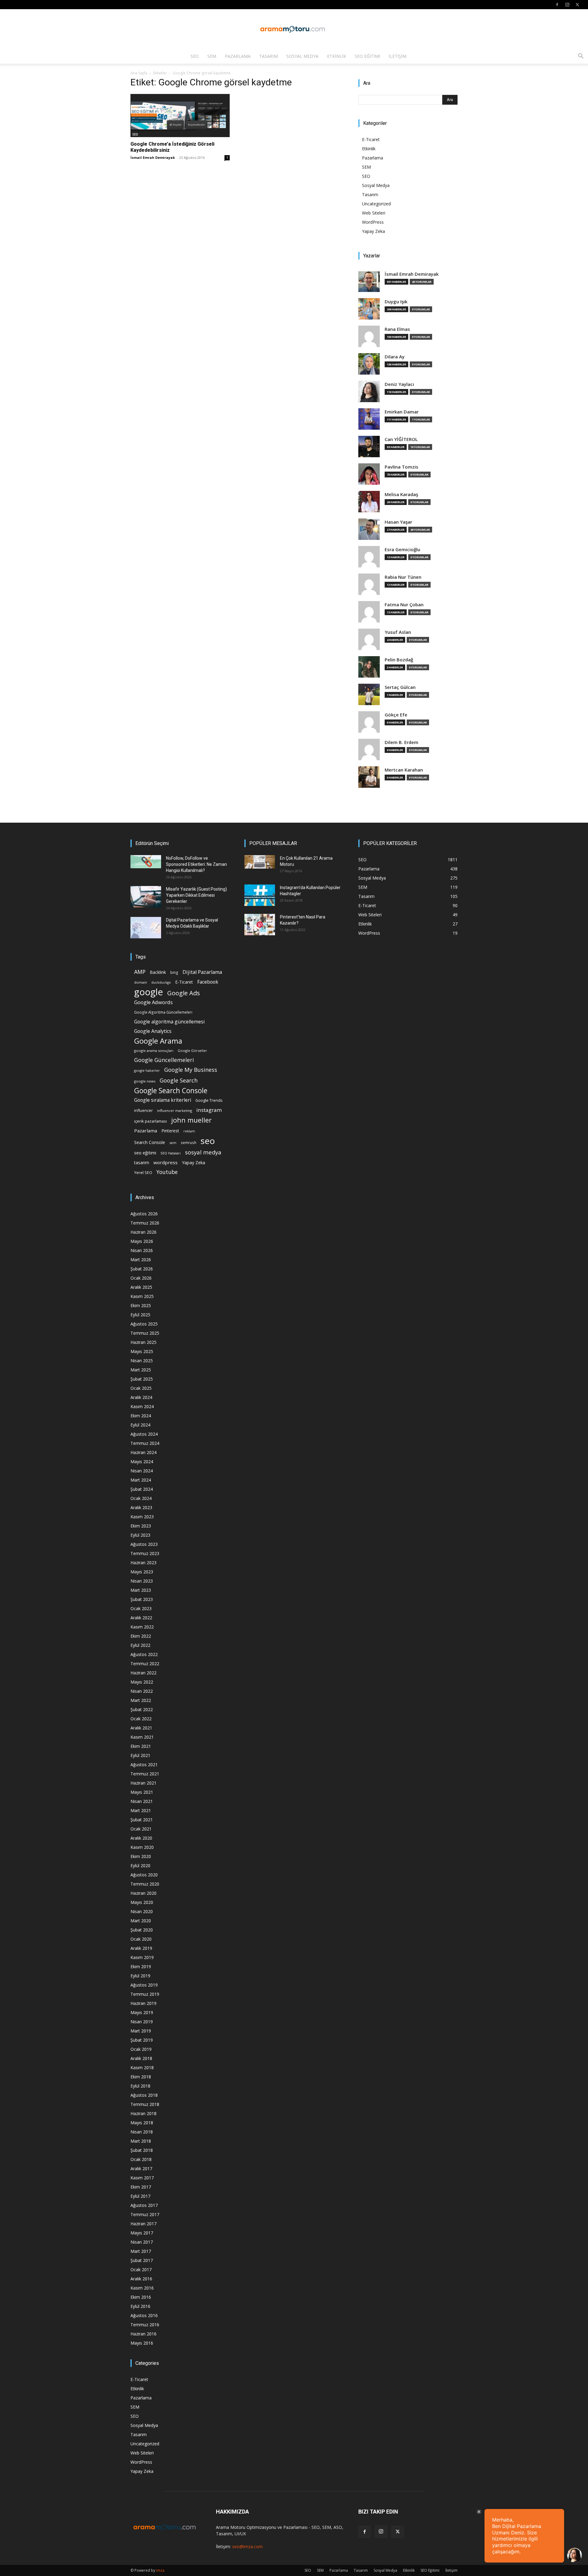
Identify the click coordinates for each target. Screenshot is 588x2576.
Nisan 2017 (142, 2242)
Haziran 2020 (143, 1893)
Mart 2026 (141, 1260)
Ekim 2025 (141, 1305)
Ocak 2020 (141, 1939)
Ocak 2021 (141, 1829)
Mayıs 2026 (142, 1241)
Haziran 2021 (143, 1783)
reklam (189, 1131)
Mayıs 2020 (142, 1902)
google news (145, 1081)
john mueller (191, 1120)
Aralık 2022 (141, 1618)
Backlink (158, 972)
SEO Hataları (171, 1153)
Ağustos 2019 (144, 1985)
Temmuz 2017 (145, 2214)
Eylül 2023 (140, 1535)
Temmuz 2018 (145, 2104)
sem (173, 1143)
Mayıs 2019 (142, 2012)
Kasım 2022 (142, 1627)
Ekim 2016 (141, 2297)
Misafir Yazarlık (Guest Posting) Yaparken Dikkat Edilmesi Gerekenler (196, 895)
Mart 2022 (141, 1700)
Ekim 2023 (141, 1526)
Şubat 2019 (142, 2040)
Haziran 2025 (143, 1342)
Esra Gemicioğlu (402, 550)
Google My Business (191, 1069)
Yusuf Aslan (398, 632)
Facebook (208, 982)
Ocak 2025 (141, 1388)
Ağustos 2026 (144, 1214)
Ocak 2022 (141, 1719)
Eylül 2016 (140, 2306)
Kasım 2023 (142, 1517)
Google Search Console (171, 1091)
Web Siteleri (374, 213)
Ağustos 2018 (144, 2095)
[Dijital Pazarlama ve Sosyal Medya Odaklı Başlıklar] (146, 928)
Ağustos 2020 (144, 1875)
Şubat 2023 (142, 1599)
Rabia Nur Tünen (403, 577)
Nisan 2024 (142, 1471)
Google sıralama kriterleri (163, 1100)
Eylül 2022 (140, 1645)
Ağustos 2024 (144, 1434)
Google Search (179, 1080)
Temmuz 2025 (145, 1333)
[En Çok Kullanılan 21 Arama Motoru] (260, 862)
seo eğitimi (145, 1153)
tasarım (142, 1163)
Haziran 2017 (143, 2224)
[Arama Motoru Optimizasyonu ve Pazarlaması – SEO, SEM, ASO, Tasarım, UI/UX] (294, 29)
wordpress (166, 1162)
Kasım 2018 (142, 2068)
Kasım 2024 (142, 1406)
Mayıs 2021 (142, 1792)
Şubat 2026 (142, 1269)
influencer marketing (175, 1110)
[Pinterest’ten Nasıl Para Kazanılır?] (260, 925)
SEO (195, 56)
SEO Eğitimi (367, 56)
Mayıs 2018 (142, 2123)
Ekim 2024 (141, 1416)
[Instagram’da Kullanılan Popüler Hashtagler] (260, 895)
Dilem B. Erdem (401, 742)
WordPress (373, 222)
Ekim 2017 (141, 2187)
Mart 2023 (141, 1590)
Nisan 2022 (142, 1691)
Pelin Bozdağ (399, 660)
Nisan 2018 (142, 2132)
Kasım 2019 (142, 1957)
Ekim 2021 (141, 1746)
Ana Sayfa (139, 73)
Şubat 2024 (142, 1489)
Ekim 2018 (141, 2077)
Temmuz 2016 (145, 2325)
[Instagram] (567, 5)
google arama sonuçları (154, 1051)
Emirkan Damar (402, 412)
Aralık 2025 (141, 1287)
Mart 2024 (141, 1480)
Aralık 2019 (141, 1948)
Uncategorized (376, 204)
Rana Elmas (397, 329)
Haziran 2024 (143, 1452)
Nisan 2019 (142, 2022)
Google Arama (158, 1041)
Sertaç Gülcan (400, 687)
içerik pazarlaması (151, 1121)
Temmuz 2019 (145, 1994)
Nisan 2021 (142, 1801)
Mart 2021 (141, 1810)
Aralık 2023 (141, 1507)
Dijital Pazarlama (202, 972)
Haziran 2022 (143, 1673)
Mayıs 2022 (142, 1682)
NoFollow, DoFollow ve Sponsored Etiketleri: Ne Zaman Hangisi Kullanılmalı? (196, 864)
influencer (143, 1110)
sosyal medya (203, 1152)
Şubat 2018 (142, 2150)
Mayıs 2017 (142, 2233)
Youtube (167, 1172)
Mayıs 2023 (142, 1572)
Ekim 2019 (141, 1967)
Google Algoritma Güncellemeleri (163, 1012)
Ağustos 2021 (144, 1765)
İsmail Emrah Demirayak (153, 157)
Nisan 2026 (142, 1250)
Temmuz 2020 (145, 1884)
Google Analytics (153, 1031)
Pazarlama (238, 56)
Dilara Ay (395, 357)
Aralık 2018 (141, 2058)
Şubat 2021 (142, 1820)
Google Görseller (192, 1051)
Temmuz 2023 (145, 1553)
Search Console (150, 1142)
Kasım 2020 (142, 1847)
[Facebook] (557, 5)
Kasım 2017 (142, 2178)
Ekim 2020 (141, 1856)
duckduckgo (161, 982)
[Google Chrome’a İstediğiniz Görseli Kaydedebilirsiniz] (180, 116)
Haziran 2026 (143, 1232)
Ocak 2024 (141, 1498)
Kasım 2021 (142, 1737)
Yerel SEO (143, 1173)
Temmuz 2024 (145, 1443)
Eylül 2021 (140, 1755)
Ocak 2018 (141, 2159)
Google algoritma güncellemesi (169, 1022)
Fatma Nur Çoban (404, 605)
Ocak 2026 (141, 1278)
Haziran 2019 (143, 2003)
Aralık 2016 (141, 2279)
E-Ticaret (371, 139)
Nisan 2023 (142, 1581)
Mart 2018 (141, 2141)
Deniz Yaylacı (399, 384)
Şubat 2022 (142, 1709)
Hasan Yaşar (398, 522)
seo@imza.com (247, 2546)
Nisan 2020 (142, 1911)
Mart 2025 (141, 1370)
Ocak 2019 (141, 2049)
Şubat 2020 (142, 1930)
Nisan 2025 (142, 1361)
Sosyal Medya (302, 56)
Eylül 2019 (140, 1976)
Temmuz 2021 (145, 1774)
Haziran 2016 (143, 2334)
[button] (581, 57)
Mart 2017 (141, 2251)
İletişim (398, 56)
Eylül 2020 (140, 1866)
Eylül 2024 (140, 1425)
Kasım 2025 (142, 1296)
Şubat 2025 (142, 1379)
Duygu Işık (396, 302)
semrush (188, 1142)
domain (141, 982)
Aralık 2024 (141, 1397)
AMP (140, 972)
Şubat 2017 (142, 2260)
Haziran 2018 (143, 2113)
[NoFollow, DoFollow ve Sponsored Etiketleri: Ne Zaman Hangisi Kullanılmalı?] (146, 862)
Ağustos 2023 (144, 1544)
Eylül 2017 (140, 2196)
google (149, 992)
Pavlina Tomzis (401, 467)
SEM (212, 56)
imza (160, 2570)
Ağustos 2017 (144, 2205)
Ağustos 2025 (144, 1324)
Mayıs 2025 (142, 1351)
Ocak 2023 (141, 1608)
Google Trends (209, 1100)
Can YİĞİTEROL (401, 439)
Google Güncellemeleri (164, 1060)
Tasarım (268, 56)
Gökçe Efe (396, 715)
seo (208, 1141)
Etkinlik (337, 56)
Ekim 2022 (141, 1636)
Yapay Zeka (373, 231)
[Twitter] (577, 5)
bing (174, 972)
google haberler (147, 1071)
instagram (209, 1110)
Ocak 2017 (141, 2269)
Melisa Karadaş (401, 494)
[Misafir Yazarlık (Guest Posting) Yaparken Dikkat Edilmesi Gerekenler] (146, 897)
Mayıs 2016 (142, 2343)
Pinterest (170, 1131)
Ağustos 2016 (144, 2315)
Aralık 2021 (141, 1728)
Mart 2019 (141, 2031)
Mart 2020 (141, 1921)
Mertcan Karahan (404, 770)
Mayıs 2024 (142, 1462)
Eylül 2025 (140, 1315)
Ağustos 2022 (144, 1654)
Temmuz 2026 (145, 1223)
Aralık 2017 (141, 2168)
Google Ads (184, 993)
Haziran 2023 (143, 1563)
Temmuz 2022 (145, 1664)
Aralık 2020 (141, 1838)
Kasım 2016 (142, 2288)
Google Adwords (153, 1002)
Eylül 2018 (140, 2086)
